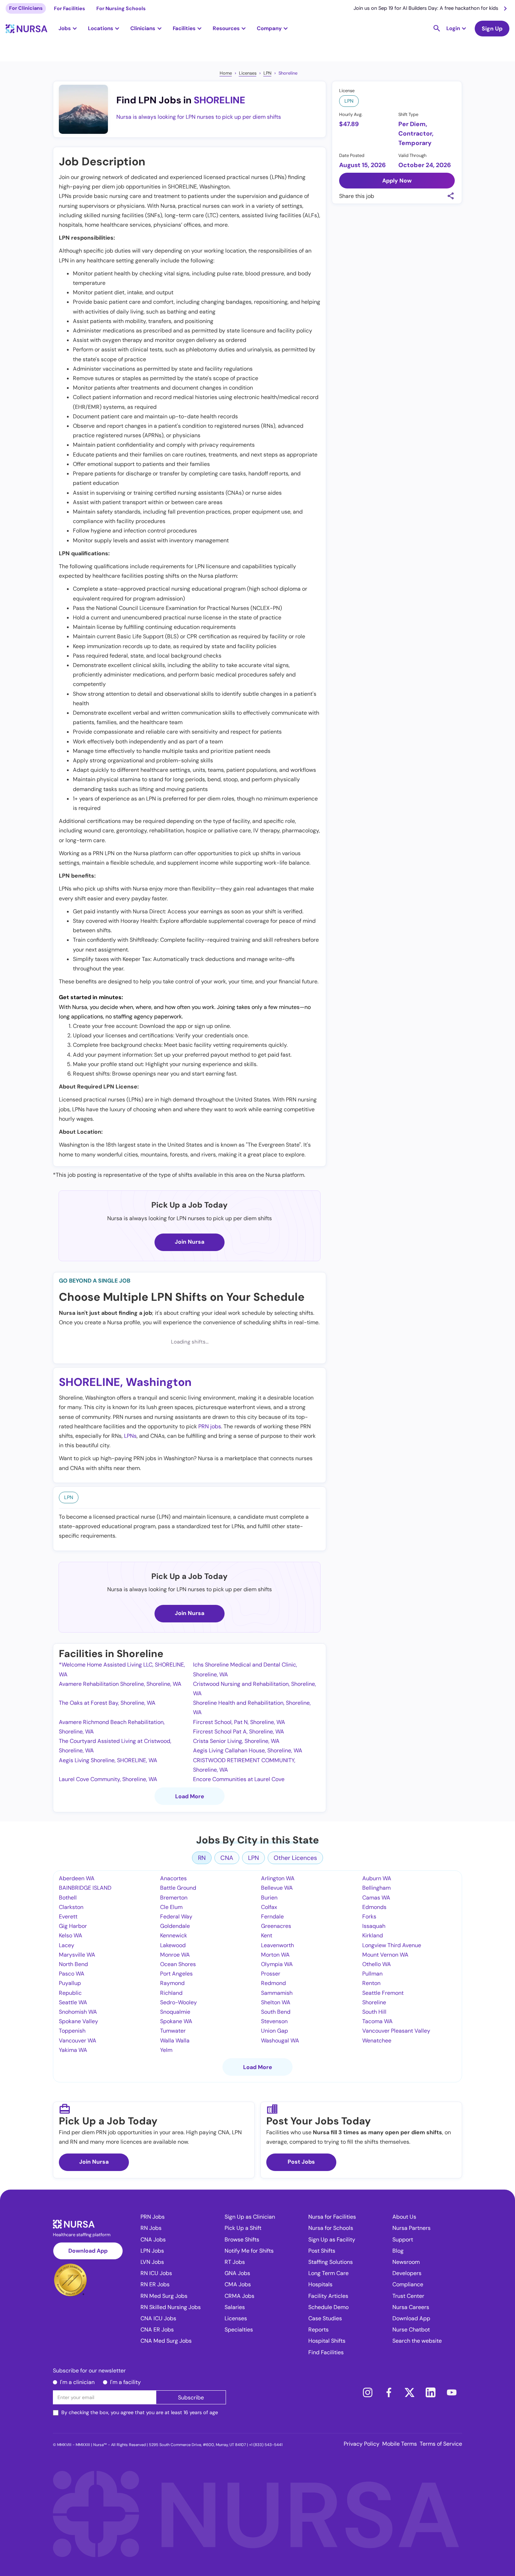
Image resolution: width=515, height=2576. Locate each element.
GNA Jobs (237, 2273)
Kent (267, 1935)
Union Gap (274, 2031)
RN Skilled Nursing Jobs (171, 2307)
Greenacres (276, 1926)
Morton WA (275, 1955)
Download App (88, 2251)
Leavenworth (277, 1945)
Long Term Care (328, 2273)
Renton (371, 1983)
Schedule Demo (328, 2307)
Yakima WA (73, 2050)
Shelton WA (276, 2002)
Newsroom (406, 2262)
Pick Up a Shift (243, 2228)
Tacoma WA (377, 2021)
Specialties (239, 2330)
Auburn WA (377, 1878)
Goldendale (175, 1926)
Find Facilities (326, 2352)
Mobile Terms (400, 2444)
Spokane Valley (78, 2021)
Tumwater (173, 2031)
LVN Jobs (152, 2262)
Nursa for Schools (331, 2228)
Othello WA (377, 1964)
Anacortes (173, 1878)
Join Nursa (190, 1242)
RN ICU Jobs (156, 2273)
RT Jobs (235, 2262)
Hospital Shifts (327, 2341)
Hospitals (320, 2284)
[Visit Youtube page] (452, 2392)
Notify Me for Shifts (249, 2251)
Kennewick (174, 1935)
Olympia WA (277, 1964)
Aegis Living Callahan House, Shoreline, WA (248, 1750)
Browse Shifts (242, 2240)
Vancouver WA (78, 2041)
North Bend (73, 1964)
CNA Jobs (153, 2240)
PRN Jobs (153, 2217)
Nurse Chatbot (411, 2330)
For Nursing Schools (121, 8)
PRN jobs (210, 1426)
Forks (369, 1916)
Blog (398, 2251)
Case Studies (325, 2318)
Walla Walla (175, 2041)
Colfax (269, 1907)
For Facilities (70, 8)
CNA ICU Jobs (158, 2318)
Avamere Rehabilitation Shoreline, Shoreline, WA (120, 1684)
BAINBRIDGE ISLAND (85, 1888)
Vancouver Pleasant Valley (396, 2031)
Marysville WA (77, 1955)
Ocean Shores (178, 1964)
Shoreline (288, 73)
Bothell (68, 1898)
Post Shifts (322, 2251)
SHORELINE (219, 100)
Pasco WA (72, 1974)
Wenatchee (377, 2041)
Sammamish (277, 1993)
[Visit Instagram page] (368, 2392)
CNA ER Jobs (157, 2330)
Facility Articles (328, 2296)
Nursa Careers (411, 2307)
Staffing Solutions (331, 2262)
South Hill (374, 2012)
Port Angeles (176, 1974)
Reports (318, 2330)
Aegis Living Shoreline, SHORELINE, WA (108, 1760)
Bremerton (174, 1898)
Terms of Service (441, 2444)
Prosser (271, 1974)
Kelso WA (71, 1935)
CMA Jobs (238, 2284)
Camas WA (376, 1898)
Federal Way (176, 1916)
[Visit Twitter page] (410, 2392)
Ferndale (272, 1916)
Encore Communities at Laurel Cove (239, 1779)
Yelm (166, 2050)
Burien (269, 1898)
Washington (159, 1382)
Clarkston (71, 1907)
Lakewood (173, 1945)
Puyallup (70, 1983)
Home (226, 73)
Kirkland (373, 1935)
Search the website (417, 2341)
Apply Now (397, 180)
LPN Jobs (152, 2251)
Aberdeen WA (77, 1878)
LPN (267, 73)
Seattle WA (73, 2002)
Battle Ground (178, 1888)
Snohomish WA (78, 2012)
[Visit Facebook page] (389, 2392)
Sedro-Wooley (178, 2002)
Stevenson (274, 2021)
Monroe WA (175, 1955)
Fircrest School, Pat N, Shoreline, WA (239, 1722)
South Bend (276, 2012)
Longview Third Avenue (392, 1945)
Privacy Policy (362, 2444)
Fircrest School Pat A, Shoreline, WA (239, 1732)
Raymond (172, 1983)
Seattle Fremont (383, 1993)
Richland (171, 1993)
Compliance (408, 2284)
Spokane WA (176, 2021)
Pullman (372, 1974)
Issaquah (374, 1926)
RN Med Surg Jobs (164, 2296)
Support (403, 2240)
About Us (404, 2217)
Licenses (248, 73)
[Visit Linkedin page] (431, 2392)
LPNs (130, 1436)
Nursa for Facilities (332, 2217)
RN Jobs (151, 2228)
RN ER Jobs (155, 2284)
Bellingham (376, 1888)
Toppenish (72, 2031)
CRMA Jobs (239, 2296)
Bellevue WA (277, 1888)
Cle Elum (171, 1907)
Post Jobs (301, 2162)
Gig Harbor (73, 1926)
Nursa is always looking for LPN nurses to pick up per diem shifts (199, 117)
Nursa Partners (411, 2228)
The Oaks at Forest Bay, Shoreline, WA (107, 1703)
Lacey (67, 1945)
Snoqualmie (175, 2012)
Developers (407, 2273)
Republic (70, 1993)
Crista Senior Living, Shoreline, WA (236, 1741)
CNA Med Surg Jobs (166, 2341)
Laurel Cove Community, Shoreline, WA (108, 1779)
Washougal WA (280, 2041)
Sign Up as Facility (332, 2240)
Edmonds (374, 1907)
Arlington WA (278, 1878)
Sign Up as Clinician (250, 2217)
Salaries (235, 2307)
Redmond (273, 1983)
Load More (190, 1796)
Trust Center (408, 2296)
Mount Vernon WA (385, 1955)
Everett (68, 1916)
